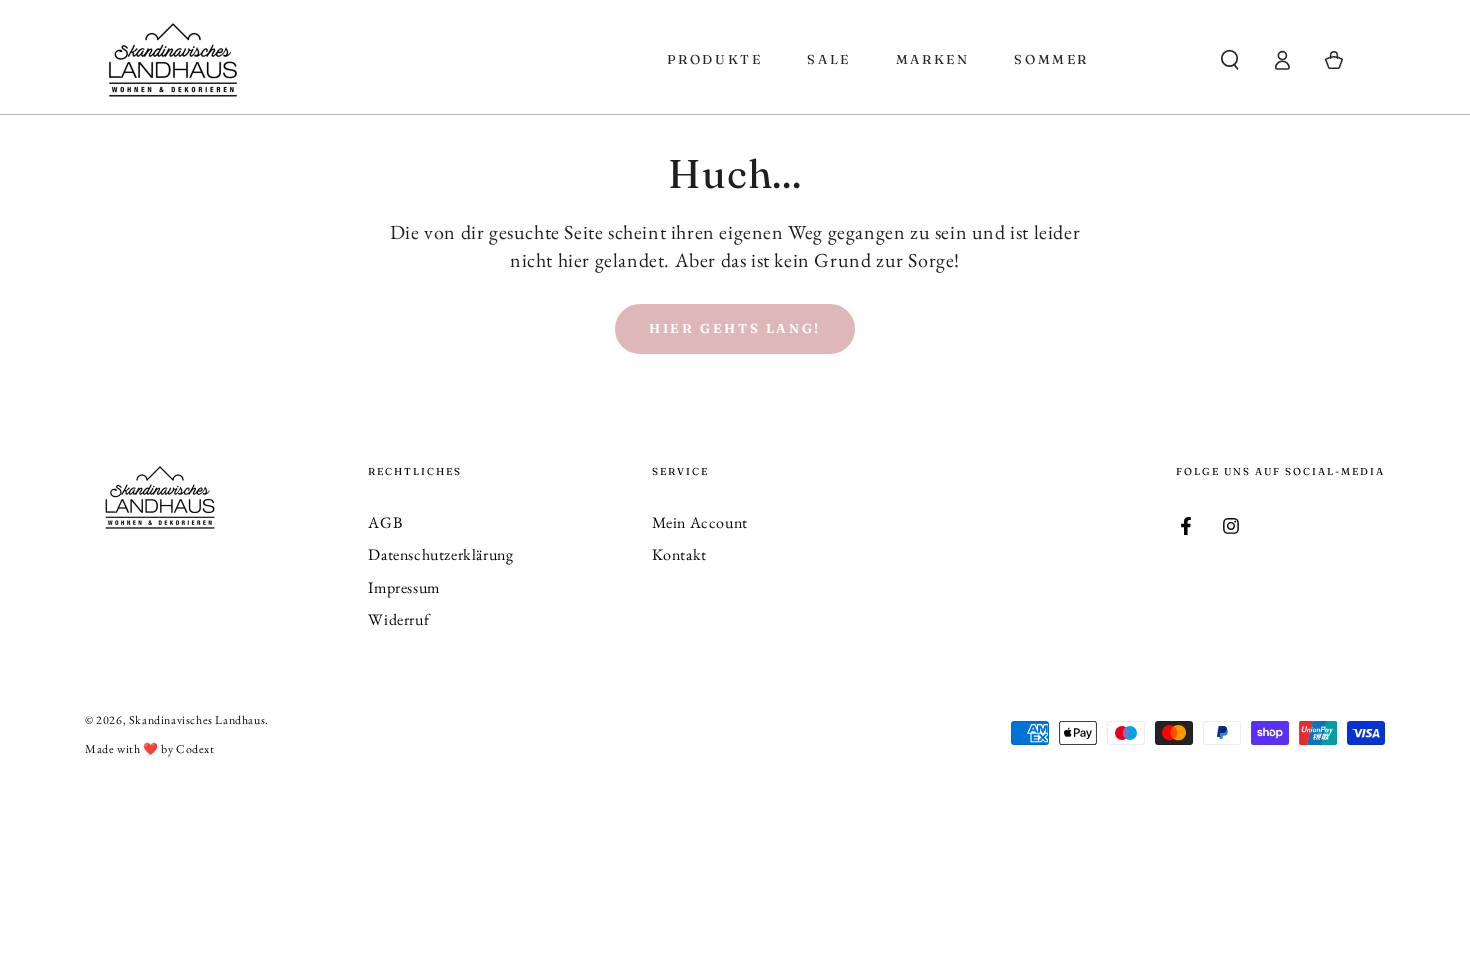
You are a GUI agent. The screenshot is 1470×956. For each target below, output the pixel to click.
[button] (1230, 60)
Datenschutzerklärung (440, 554)
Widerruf (398, 619)
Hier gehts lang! (735, 328)
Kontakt (679, 554)
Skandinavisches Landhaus (197, 720)
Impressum (403, 587)
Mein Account (700, 522)
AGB (385, 522)
